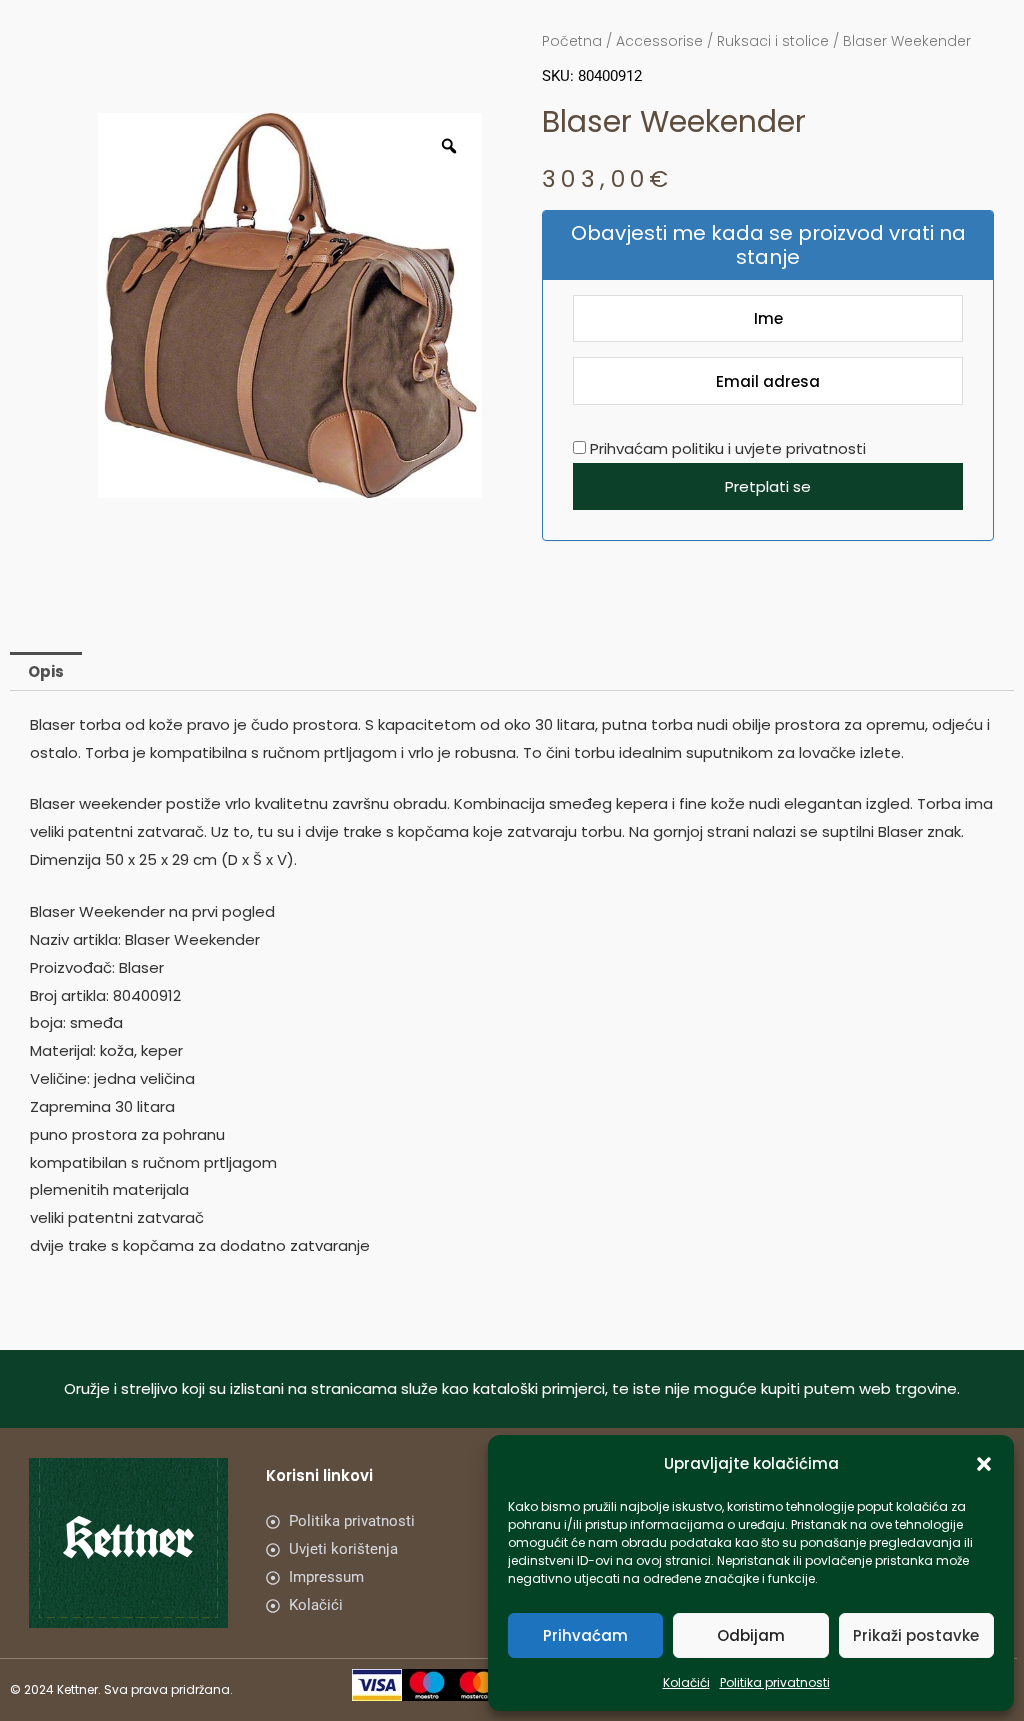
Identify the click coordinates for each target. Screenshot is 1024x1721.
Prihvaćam (585, 1635)
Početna (572, 41)
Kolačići (686, 1682)
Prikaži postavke (916, 1635)
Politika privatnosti (775, 1682)
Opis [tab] (46, 671)
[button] (984, 1464)
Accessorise (659, 41)
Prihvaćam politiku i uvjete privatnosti (726, 448)
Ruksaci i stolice (773, 41)
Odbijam (751, 1635)
